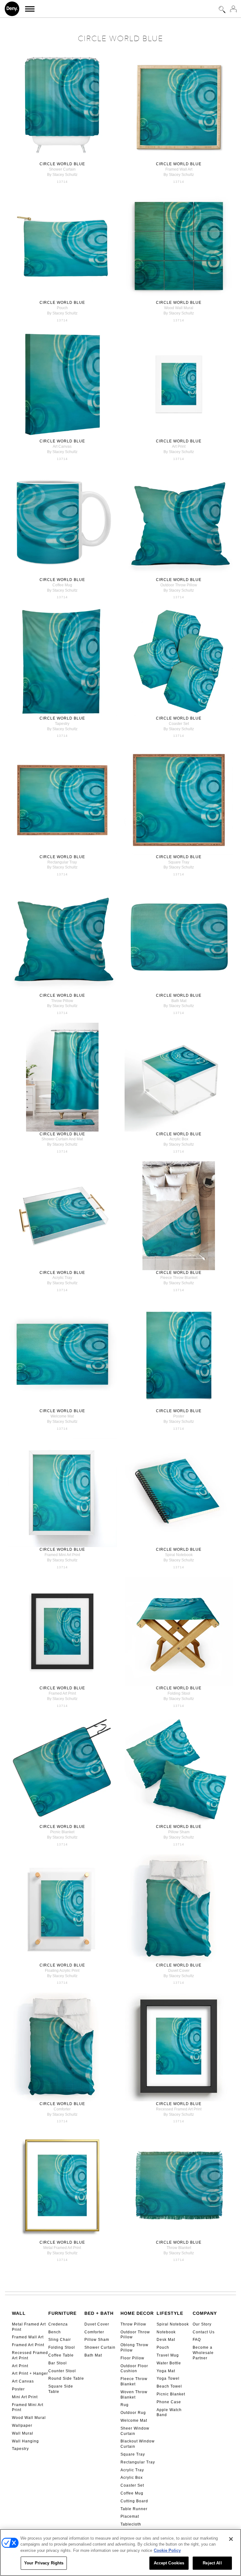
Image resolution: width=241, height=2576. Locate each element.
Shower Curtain (100, 2347)
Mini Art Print (25, 2397)
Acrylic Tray (132, 2470)
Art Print (20, 2366)
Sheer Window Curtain (135, 2431)
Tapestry (20, 2449)
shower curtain (62, 169)
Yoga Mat (166, 2371)
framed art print (62, 1693)
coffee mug (62, 585)
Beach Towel (169, 2386)
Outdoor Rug (133, 2413)
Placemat (130, 2516)
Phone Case (169, 2402)
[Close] (231, 2539)
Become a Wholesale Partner (203, 2353)
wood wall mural (179, 308)
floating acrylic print (62, 1971)
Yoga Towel (168, 2378)
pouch (62, 308)
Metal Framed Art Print (29, 2327)
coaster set (179, 724)
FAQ (197, 2340)
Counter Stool (62, 2371)
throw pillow (62, 1001)
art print (179, 446)
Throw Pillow (133, 2324)
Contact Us (204, 2332)
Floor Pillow (132, 2358)
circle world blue (62, 164)
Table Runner (134, 2509)
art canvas (62, 446)
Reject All (212, 2563)
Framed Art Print (28, 2345)
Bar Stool (58, 2363)
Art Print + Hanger (30, 2373)
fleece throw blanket (179, 1278)
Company (205, 2313)
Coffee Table (61, 2355)
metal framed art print (62, 2248)
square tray (179, 862)
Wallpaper (22, 2426)
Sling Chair (60, 2340)
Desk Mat (166, 2340)
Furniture (62, 2313)
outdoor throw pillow (179, 585)
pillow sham (179, 1832)
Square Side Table (61, 2389)
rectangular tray (62, 862)
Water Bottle (169, 2363)
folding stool (179, 1693)
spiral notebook (179, 1555)
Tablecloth (131, 2524)
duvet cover (179, 1971)
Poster (18, 2389)
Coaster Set (132, 2485)
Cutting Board (134, 2501)
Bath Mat (93, 2355)
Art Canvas (23, 2381)
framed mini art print (62, 1555)
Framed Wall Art (28, 2337)
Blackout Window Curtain (138, 2444)
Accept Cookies (169, 2563)
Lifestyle (170, 2313)
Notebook (166, 2332)
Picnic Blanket (171, 2394)
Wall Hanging (25, 2441)
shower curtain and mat (62, 1139)
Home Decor (137, 2313)
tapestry (62, 724)
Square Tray (133, 2454)
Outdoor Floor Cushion (134, 2369)
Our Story (202, 2324)
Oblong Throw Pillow (134, 2348)
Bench (55, 2332)
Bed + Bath (99, 2313)
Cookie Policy (167, 2550)
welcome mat (62, 1416)
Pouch (163, 2347)
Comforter (94, 2332)
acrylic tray (62, 1278)
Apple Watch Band (169, 2412)
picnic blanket (62, 1832)
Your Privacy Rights (44, 2563)
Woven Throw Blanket (134, 2395)
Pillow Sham (97, 2340)
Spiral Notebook (173, 2324)
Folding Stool (62, 2347)
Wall (19, 2313)
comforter (62, 2109)
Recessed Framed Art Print (30, 2355)
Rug (125, 2405)
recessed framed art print (179, 2109)
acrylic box (179, 1139)
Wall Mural (23, 2433)
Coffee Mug (132, 2493)
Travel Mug (168, 2355)
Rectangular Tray (138, 2462)
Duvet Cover (97, 2324)
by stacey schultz (62, 175)
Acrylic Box (132, 2478)
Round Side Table (66, 2378)
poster (179, 1416)
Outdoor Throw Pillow (135, 2335)
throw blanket (179, 2248)
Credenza (58, 2324)
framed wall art (179, 169)
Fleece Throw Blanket (134, 2381)
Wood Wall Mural (29, 2418)
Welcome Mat (134, 2420)
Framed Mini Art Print (28, 2407)
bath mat (179, 1001)
